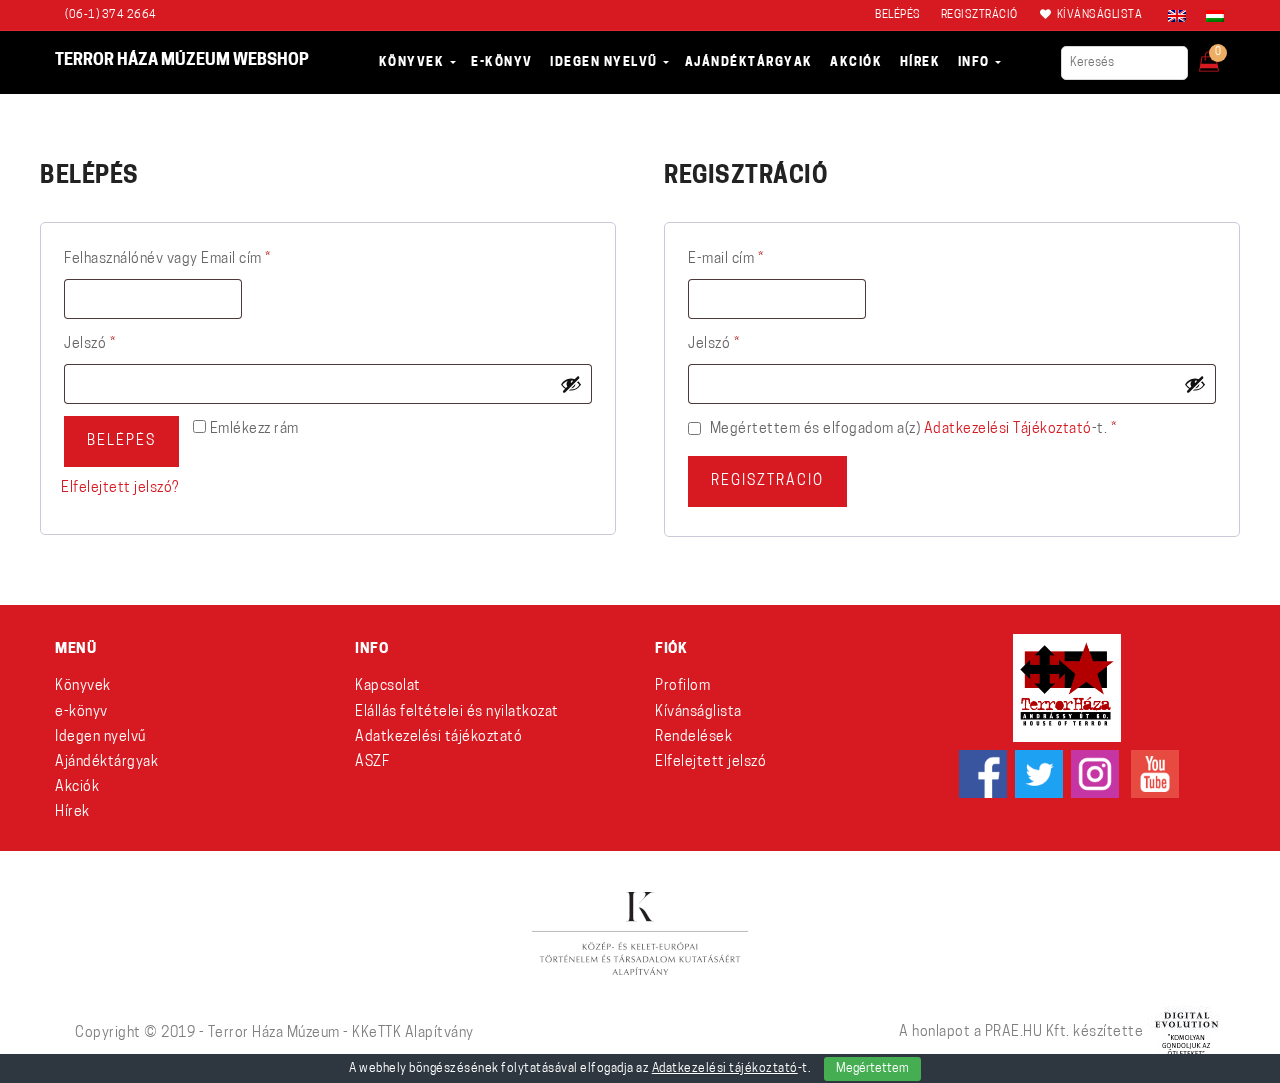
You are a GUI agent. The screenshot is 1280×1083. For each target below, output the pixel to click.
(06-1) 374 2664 (111, 15)
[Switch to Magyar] (1210, 16)
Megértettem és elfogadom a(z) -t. (911, 429)
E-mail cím (754, 259)
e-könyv (81, 712)
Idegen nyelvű (100, 737)
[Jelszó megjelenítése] (571, 384)
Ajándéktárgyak (106, 762)
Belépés (121, 441)
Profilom (682, 686)
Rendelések (693, 737)
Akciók (77, 787)
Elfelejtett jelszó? (120, 488)
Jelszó (118, 344)
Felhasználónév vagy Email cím (196, 259)
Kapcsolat (388, 686)
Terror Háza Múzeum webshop (182, 61)
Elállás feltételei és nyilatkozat (457, 712)
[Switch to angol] (1177, 16)
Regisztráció (767, 481)
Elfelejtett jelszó (710, 762)
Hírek (72, 812)
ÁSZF (372, 762)
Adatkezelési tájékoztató (1008, 429)
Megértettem (872, 1069)
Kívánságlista (698, 712)
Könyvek (83, 686)
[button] (1222, 56)
